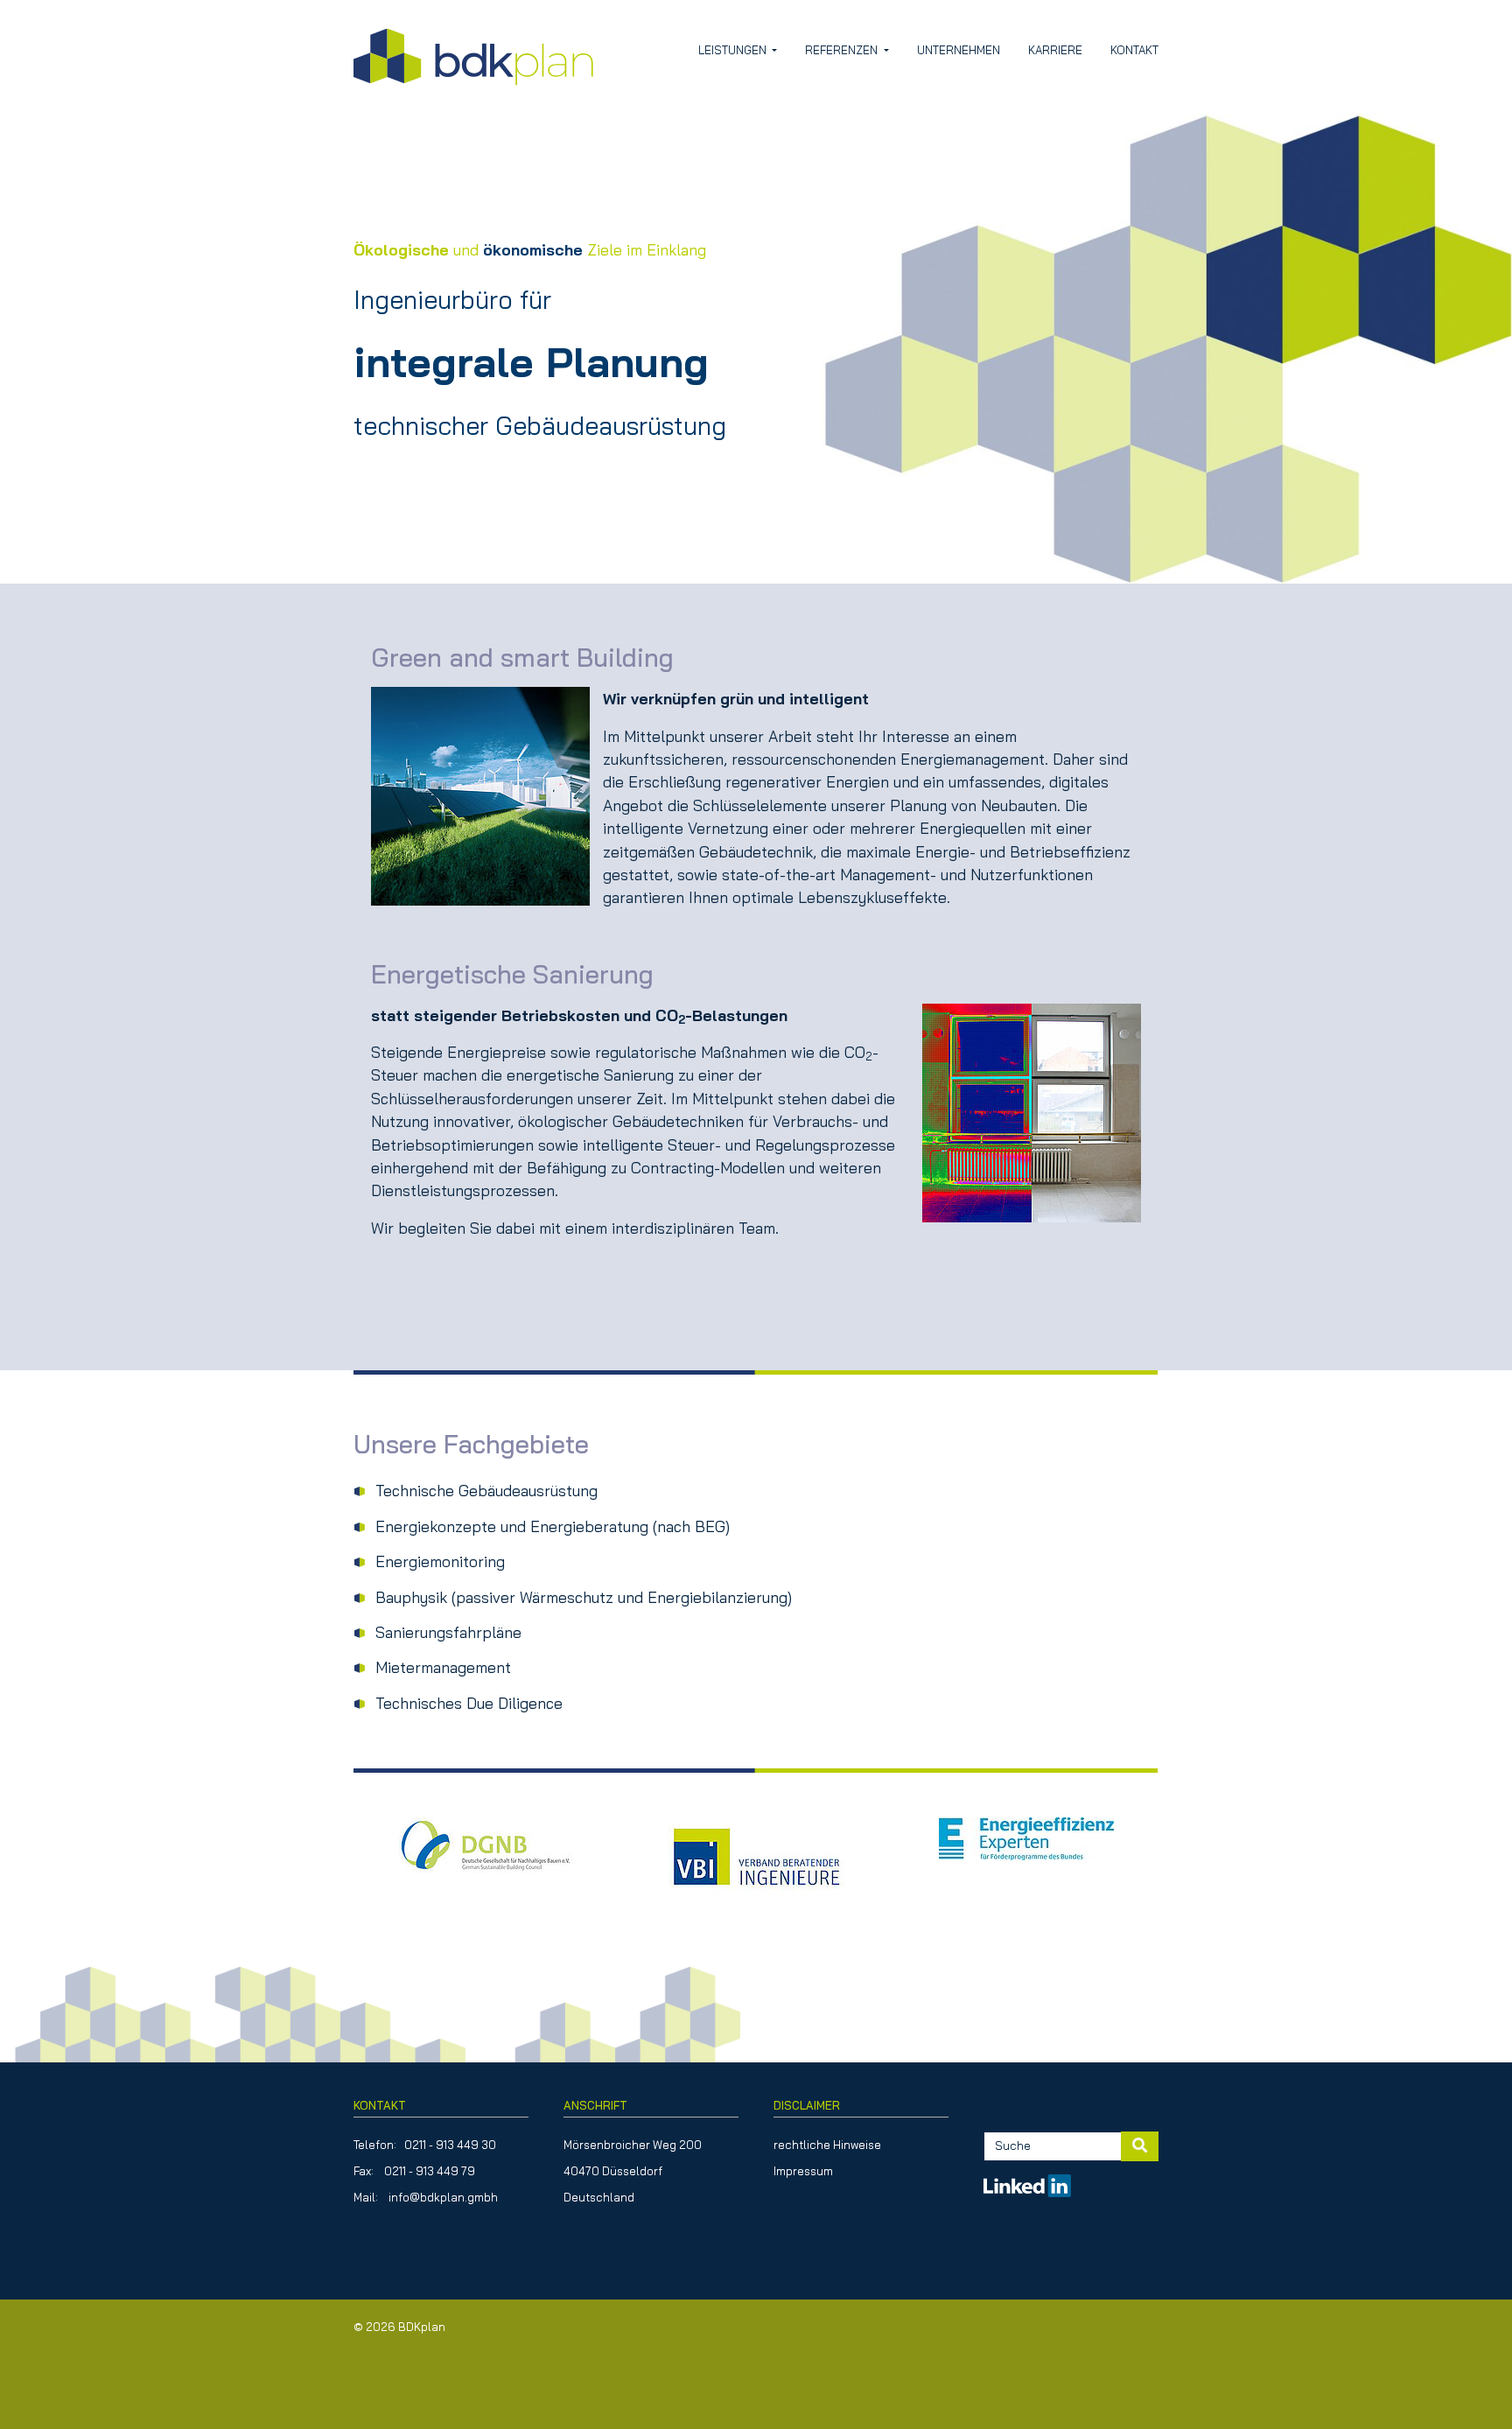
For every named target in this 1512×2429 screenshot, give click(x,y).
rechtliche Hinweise (827, 2145)
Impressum (803, 2171)
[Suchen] (1140, 2146)
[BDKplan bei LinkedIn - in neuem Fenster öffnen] (1027, 2178)
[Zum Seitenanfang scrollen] (1471, 2388)
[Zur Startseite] (473, 57)
